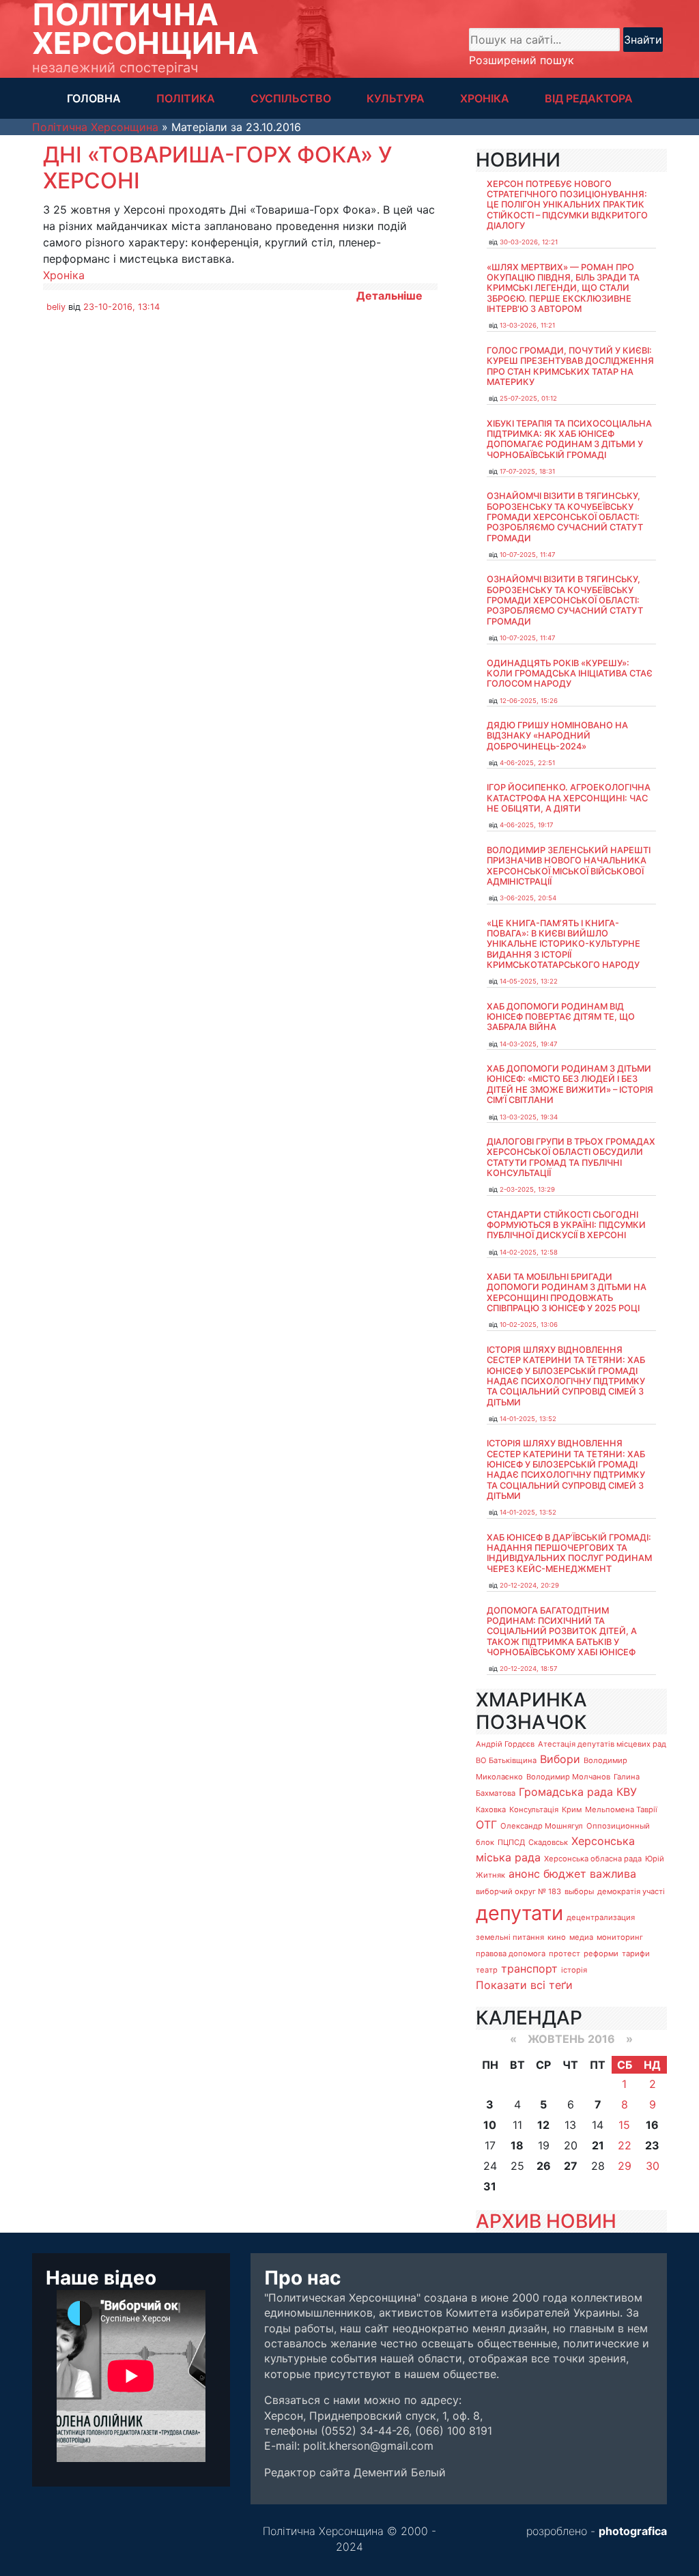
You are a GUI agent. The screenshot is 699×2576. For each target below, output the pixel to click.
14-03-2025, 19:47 (528, 1044)
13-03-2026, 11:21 (527, 325)
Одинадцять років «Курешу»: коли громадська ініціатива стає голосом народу (570, 674)
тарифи (636, 1954)
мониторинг (620, 1937)
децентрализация (601, 1917)
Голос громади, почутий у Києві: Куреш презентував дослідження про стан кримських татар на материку (570, 366)
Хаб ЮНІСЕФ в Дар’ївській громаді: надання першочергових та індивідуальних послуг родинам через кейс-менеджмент (569, 1553)
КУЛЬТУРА (396, 98)
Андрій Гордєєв (505, 1744)
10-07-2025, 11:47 (527, 555)
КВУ (627, 1792)
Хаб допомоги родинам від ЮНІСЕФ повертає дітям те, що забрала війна (561, 1017)
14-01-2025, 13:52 (528, 1419)
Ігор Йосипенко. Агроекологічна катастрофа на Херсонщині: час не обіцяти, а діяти (569, 798)
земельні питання (510, 1937)
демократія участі (631, 1891)
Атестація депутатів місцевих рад (602, 1744)
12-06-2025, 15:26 (529, 701)
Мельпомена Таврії (621, 1809)
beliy (56, 307)
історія (574, 1970)
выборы (579, 1891)
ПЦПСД (511, 1842)
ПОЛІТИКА (186, 98)
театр (487, 1970)
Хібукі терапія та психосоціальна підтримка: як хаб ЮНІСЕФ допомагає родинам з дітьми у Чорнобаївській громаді (569, 439)
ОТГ (486, 1824)
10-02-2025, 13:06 (529, 1325)
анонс (524, 1874)
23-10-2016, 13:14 (122, 307)
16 (652, 2125)
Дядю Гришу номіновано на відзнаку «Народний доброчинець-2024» (557, 736)
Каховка (491, 1809)
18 (517, 2145)
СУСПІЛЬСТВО (291, 98)
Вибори (560, 1759)
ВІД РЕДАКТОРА (589, 98)
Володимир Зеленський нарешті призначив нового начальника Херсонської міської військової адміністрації (569, 866)
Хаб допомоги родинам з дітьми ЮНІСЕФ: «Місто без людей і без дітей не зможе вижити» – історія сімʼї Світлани (570, 1084)
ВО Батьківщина (506, 1760)
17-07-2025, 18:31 (527, 471)
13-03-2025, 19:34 (529, 1117)
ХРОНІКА (485, 98)
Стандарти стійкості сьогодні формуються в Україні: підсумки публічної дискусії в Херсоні (566, 1225)
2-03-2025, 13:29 (527, 1189)
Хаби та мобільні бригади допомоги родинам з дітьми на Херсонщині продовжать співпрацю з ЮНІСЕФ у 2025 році (567, 1292)
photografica (633, 2531)
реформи (601, 1954)
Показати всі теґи (524, 1985)
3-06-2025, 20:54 (528, 898)
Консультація (534, 1809)
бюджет (565, 1874)
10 (490, 2125)
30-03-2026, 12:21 (529, 242)
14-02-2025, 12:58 (529, 1252)
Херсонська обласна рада (593, 1859)
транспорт (529, 1969)
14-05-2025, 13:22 (529, 981)
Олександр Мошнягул (542, 1826)
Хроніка (64, 275)
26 (544, 2166)
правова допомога (511, 1954)
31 (490, 2186)
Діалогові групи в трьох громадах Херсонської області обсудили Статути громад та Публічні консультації (571, 1157)
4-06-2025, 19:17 (526, 825)
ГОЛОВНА (94, 98)
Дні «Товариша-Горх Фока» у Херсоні (217, 168)
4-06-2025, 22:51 (527, 763)
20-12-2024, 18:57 (528, 1669)
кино (557, 1937)
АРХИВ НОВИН (546, 2221)
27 (571, 2166)
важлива (613, 1874)
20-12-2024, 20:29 (529, 1585)
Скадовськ (548, 1842)
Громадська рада (566, 1792)
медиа (581, 1937)
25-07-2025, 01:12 (528, 398)
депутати (519, 1913)
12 (543, 2125)
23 (652, 2145)
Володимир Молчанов (568, 1777)
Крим (572, 1809)
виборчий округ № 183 (518, 1891)
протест (565, 1954)
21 (598, 2145)
